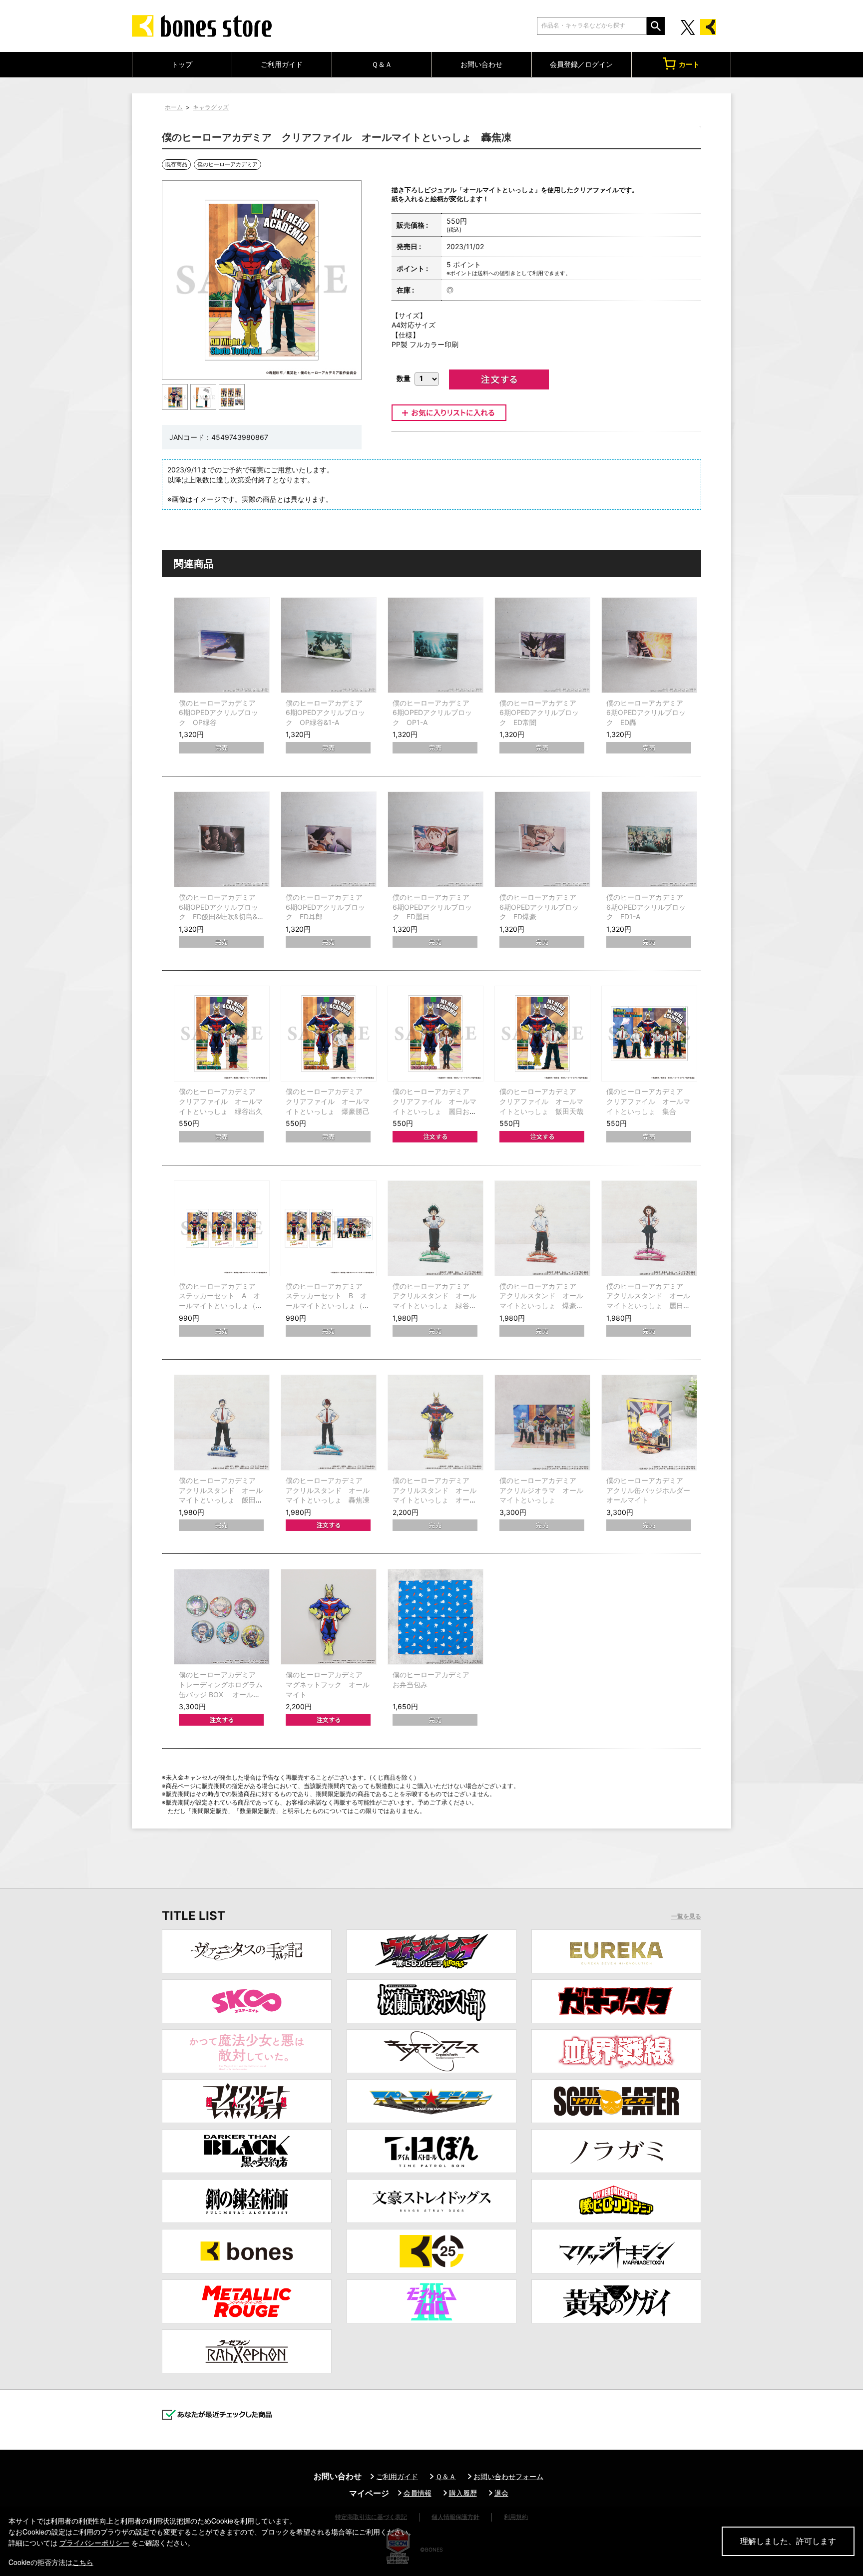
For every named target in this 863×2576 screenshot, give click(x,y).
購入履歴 (463, 2493)
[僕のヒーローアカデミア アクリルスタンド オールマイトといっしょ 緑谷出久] (435, 1228)
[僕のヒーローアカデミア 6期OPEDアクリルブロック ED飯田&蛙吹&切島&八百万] (222, 839)
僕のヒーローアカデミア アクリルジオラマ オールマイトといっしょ (541, 1490)
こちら (83, 2562)
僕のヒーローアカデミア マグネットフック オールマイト (328, 1684)
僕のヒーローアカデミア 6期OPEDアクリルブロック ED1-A (648, 907)
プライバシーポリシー (94, 2543)
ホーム (174, 107)
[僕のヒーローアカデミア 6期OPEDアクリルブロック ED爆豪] (542, 839)
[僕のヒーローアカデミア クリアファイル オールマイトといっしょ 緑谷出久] (222, 1034)
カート (689, 64)
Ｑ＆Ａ (382, 64)
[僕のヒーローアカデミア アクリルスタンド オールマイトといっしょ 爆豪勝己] (542, 1228)
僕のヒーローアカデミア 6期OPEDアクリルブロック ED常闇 (541, 713)
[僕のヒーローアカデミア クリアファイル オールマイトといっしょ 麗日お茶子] (435, 1034)
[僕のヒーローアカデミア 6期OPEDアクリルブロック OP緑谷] (222, 645)
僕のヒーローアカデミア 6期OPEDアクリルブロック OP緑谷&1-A (328, 713)
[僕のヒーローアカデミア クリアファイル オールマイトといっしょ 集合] (649, 1034)
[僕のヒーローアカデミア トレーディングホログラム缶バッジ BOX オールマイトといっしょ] (222, 1617)
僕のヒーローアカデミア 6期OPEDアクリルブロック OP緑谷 (221, 713)
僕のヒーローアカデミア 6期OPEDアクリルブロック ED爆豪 (541, 907)
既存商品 (176, 164)
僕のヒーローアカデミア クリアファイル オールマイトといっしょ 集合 (648, 1101)
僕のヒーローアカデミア (227, 164)
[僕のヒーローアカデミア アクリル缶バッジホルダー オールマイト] (649, 1423)
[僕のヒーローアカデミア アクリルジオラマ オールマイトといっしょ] (542, 1423)
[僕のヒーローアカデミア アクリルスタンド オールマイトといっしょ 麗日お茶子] (649, 1228)
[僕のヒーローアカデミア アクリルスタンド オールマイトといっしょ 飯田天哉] (222, 1423)
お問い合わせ (481, 64)
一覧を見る (686, 1916)
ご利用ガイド (282, 64)
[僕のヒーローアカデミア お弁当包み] (435, 1617)
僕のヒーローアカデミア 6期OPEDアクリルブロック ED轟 (648, 713)
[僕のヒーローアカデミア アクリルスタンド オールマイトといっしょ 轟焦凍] (329, 1423)
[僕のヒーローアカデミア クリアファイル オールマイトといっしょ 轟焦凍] (175, 397)
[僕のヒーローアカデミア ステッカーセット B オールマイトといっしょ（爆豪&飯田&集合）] (329, 1228)
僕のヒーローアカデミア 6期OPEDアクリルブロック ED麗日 (434, 907)
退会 (501, 2493)
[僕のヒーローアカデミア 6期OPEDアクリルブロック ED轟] (649, 645)
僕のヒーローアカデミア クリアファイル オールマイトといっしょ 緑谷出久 (221, 1101)
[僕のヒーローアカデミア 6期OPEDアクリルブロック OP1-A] (435, 645)
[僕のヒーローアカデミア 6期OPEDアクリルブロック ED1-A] (649, 839)
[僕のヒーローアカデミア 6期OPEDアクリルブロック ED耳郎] (329, 839)
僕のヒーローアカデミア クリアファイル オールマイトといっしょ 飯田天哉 (541, 1101)
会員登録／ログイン (581, 64)
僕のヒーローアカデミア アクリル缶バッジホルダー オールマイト (652, 1490)
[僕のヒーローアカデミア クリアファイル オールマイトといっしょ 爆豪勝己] (329, 1034)
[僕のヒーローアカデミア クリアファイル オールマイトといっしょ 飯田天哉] (542, 1034)
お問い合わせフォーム (508, 2476)
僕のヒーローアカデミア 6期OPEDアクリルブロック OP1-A (434, 713)
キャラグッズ (211, 107)
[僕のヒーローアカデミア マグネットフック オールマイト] (329, 1617)
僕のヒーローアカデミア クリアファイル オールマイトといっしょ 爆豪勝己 (328, 1101)
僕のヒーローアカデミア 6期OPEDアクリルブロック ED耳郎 (328, 907)
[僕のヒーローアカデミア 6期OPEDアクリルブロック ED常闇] (542, 645)
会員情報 (418, 2493)
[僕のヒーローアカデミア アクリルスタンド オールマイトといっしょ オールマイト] (435, 1423)
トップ (182, 64)
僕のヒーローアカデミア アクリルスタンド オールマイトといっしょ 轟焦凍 (328, 1490)
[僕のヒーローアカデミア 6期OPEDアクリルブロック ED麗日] (435, 839)
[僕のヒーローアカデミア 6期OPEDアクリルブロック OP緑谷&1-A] (329, 645)
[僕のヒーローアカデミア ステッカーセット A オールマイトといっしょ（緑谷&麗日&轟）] (222, 1228)
